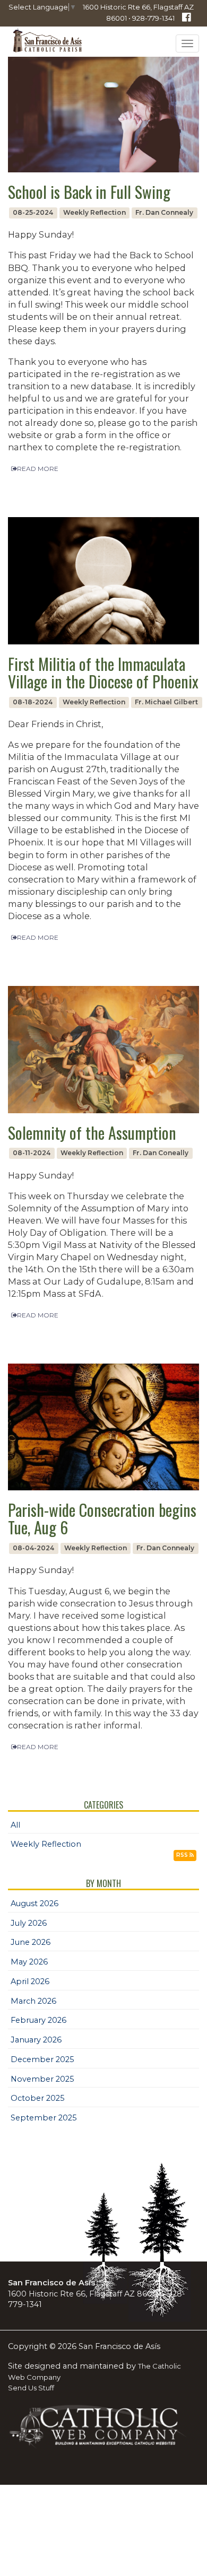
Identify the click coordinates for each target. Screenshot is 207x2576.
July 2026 (29, 1923)
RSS (183, 1855)
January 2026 (36, 2040)
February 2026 (38, 2020)
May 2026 (29, 1962)
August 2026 (34, 1903)
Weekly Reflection (46, 1844)
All (15, 1825)
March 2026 (33, 2001)
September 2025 (44, 2118)
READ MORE (38, 469)
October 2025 (38, 2098)
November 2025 (42, 2079)
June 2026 (31, 1942)
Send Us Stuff (31, 2388)
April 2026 (30, 1981)
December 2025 (42, 2059)
